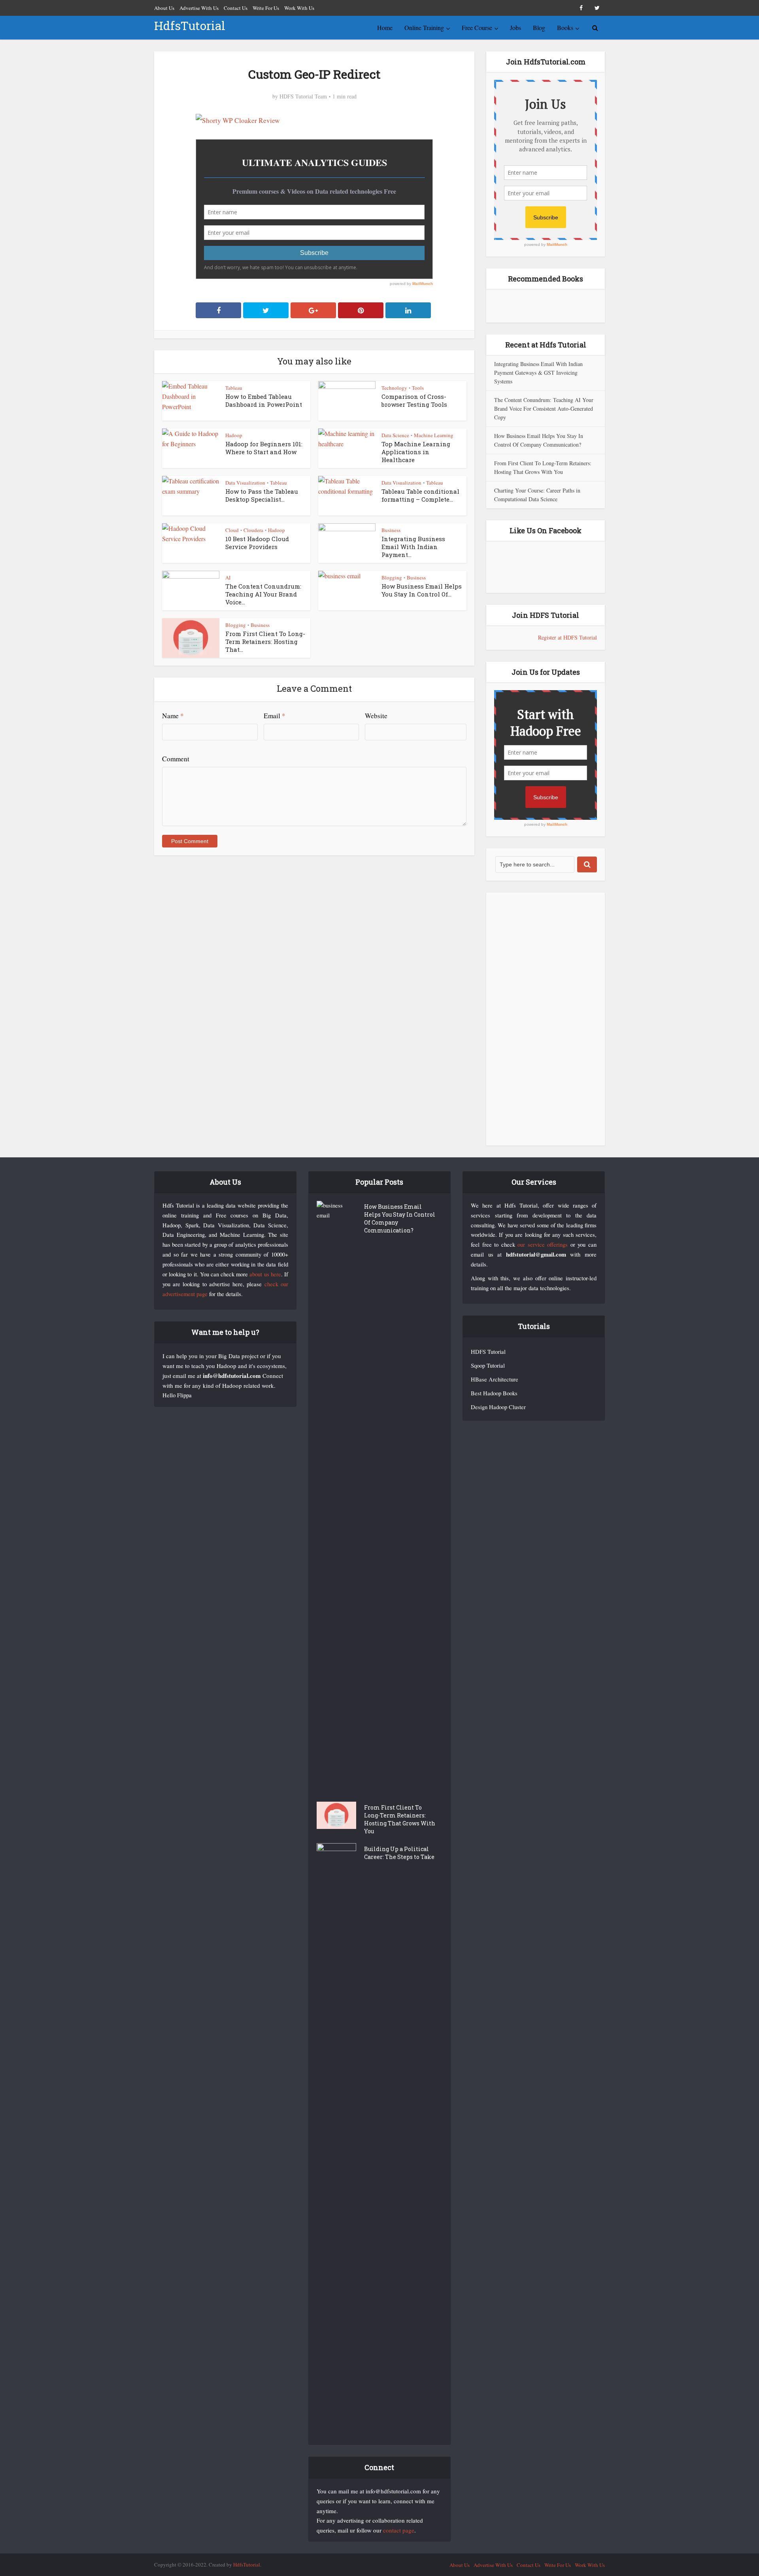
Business (391, 530)
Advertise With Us (199, 8)
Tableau (234, 388)
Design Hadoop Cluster (498, 1407)
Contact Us (236, 8)
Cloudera (253, 530)
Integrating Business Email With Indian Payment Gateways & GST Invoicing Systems (538, 373)
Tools (418, 388)
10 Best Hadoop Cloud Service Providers (257, 543)
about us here (265, 1274)
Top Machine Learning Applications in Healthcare (416, 452)
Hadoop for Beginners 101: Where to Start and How (264, 448)
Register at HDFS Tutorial (567, 637)
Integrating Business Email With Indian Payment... (413, 547)
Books (565, 27)
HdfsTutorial (190, 25)
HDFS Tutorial (488, 1352)
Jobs (515, 27)
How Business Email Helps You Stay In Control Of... (422, 590)
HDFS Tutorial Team (303, 96)
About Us (164, 8)
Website (376, 716)
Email (275, 716)
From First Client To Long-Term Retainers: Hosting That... (265, 642)
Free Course (477, 27)
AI (228, 577)
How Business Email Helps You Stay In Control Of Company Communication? (400, 1218)
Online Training (424, 27)
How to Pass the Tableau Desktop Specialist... (262, 495)
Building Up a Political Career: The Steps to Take (399, 1853)
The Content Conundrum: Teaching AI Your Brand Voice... (263, 594)
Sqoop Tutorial (488, 1365)
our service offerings (543, 1245)
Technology (394, 388)
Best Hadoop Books (494, 1393)
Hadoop (234, 435)
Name (173, 716)
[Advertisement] (546, 1019)
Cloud (232, 530)
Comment (176, 759)
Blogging (392, 577)
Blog (539, 27)
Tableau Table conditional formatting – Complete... (420, 495)
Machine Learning (434, 435)
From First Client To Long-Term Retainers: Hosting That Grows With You (400, 1819)
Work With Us (299, 8)
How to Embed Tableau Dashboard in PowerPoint (264, 400)
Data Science (395, 435)
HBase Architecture (495, 1379)
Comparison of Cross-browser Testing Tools (414, 400)
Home (385, 27)
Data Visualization (245, 483)
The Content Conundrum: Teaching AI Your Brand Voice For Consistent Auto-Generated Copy (544, 409)
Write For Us (266, 8)
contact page (399, 2530)
